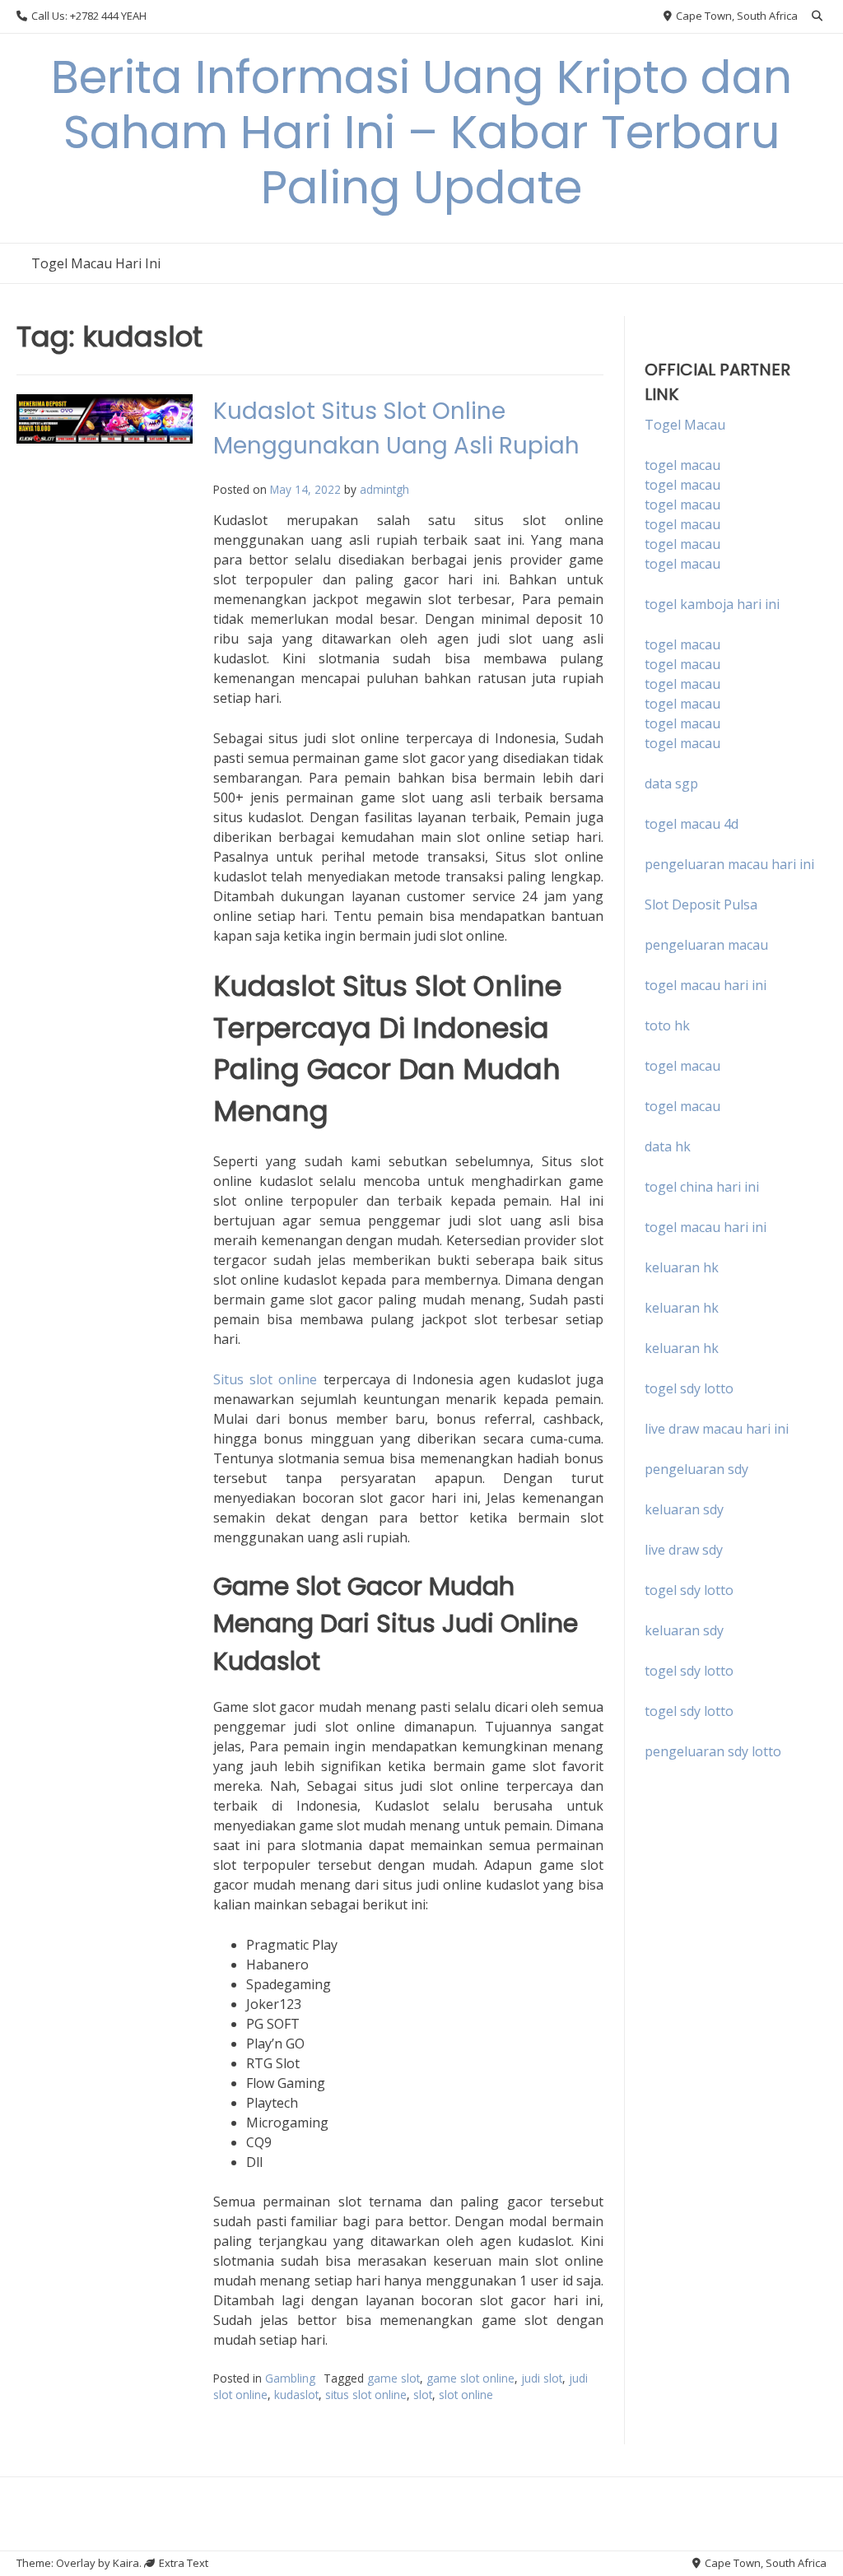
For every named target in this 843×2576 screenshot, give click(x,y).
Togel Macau (685, 425)
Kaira (126, 2563)
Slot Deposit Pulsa (701, 904)
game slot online (470, 2378)
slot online (466, 2395)
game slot (394, 2378)
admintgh (384, 489)
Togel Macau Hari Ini (96, 263)
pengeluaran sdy (696, 1469)
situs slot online (366, 2395)
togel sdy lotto (689, 1590)
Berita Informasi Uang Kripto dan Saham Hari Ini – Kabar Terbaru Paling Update (421, 132)
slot (423, 2395)
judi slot (542, 2378)
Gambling (290, 2378)
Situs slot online (265, 1379)
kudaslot (296, 2395)
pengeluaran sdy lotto (713, 1751)
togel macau (682, 485)
